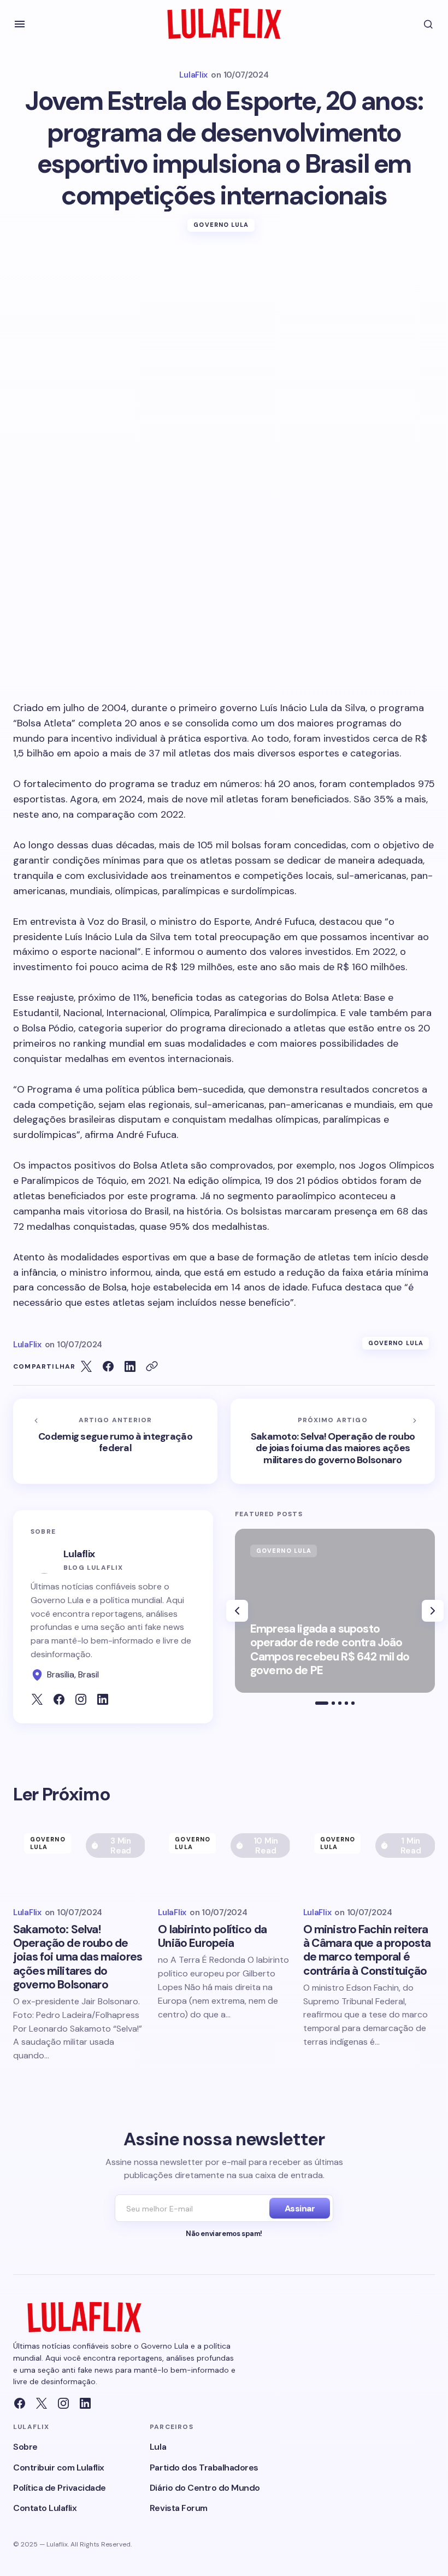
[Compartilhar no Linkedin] (130, 1366)
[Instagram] (63, 2403)
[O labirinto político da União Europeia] (224, 1859)
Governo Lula (221, 225)
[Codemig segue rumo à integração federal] (115, 1441)
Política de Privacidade (60, 2488)
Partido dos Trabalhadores (204, 2468)
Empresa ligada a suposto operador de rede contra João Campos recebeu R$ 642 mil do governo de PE (330, 1650)
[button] (20, 24)
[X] (42, 2403)
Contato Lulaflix (45, 2508)
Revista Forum (179, 2508)
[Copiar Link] (152, 1366)
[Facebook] (20, 2403)
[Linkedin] (85, 2403)
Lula (158, 2447)
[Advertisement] (224, 331)
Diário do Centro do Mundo (205, 2488)
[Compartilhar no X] (86, 1366)
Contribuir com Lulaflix (59, 2468)
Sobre (25, 2447)
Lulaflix (79, 1554)
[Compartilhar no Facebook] (108, 1366)
